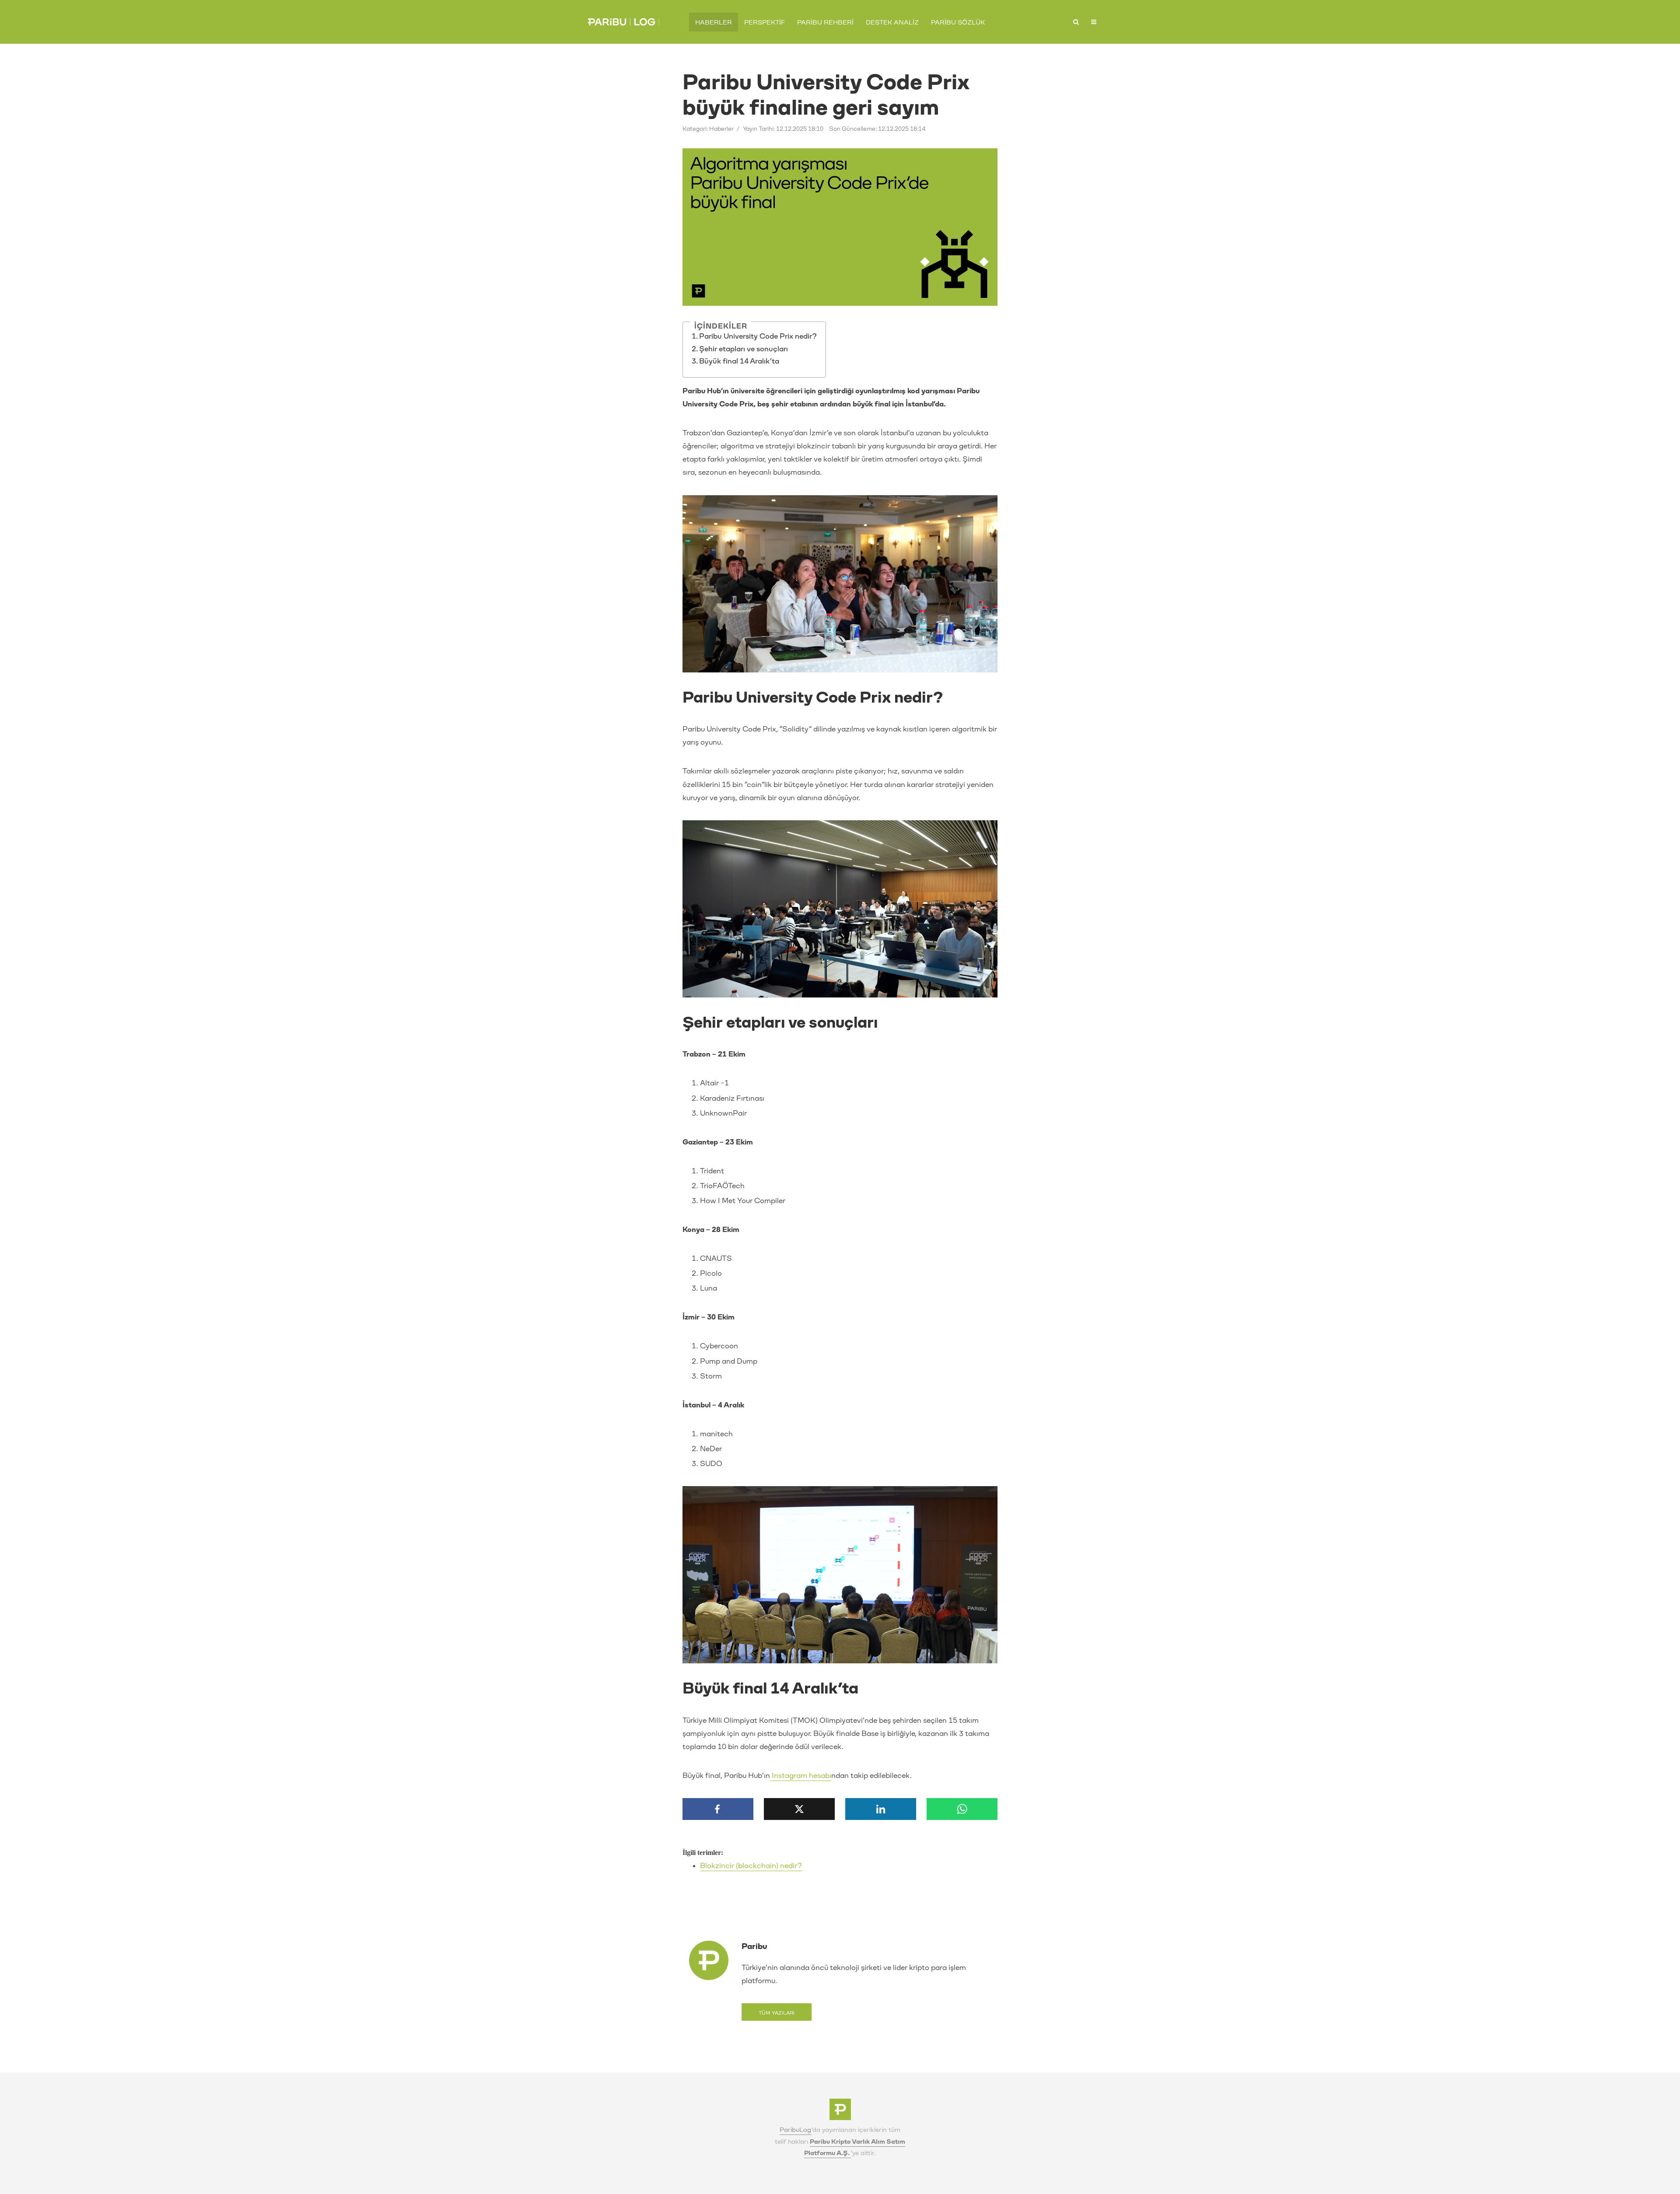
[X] (799, 1809)
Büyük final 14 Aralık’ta (739, 361)
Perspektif (765, 23)
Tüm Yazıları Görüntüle (777, 2016)
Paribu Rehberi (825, 23)
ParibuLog (796, 2130)
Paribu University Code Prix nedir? (758, 336)
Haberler (714, 23)
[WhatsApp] (962, 1809)
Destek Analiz (892, 23)
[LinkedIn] (881, 1809)
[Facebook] (718, 1809)
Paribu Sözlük (958, 23)
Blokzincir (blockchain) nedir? (751, 1866)
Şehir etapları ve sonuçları (744, 349)
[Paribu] (840, 2112)
